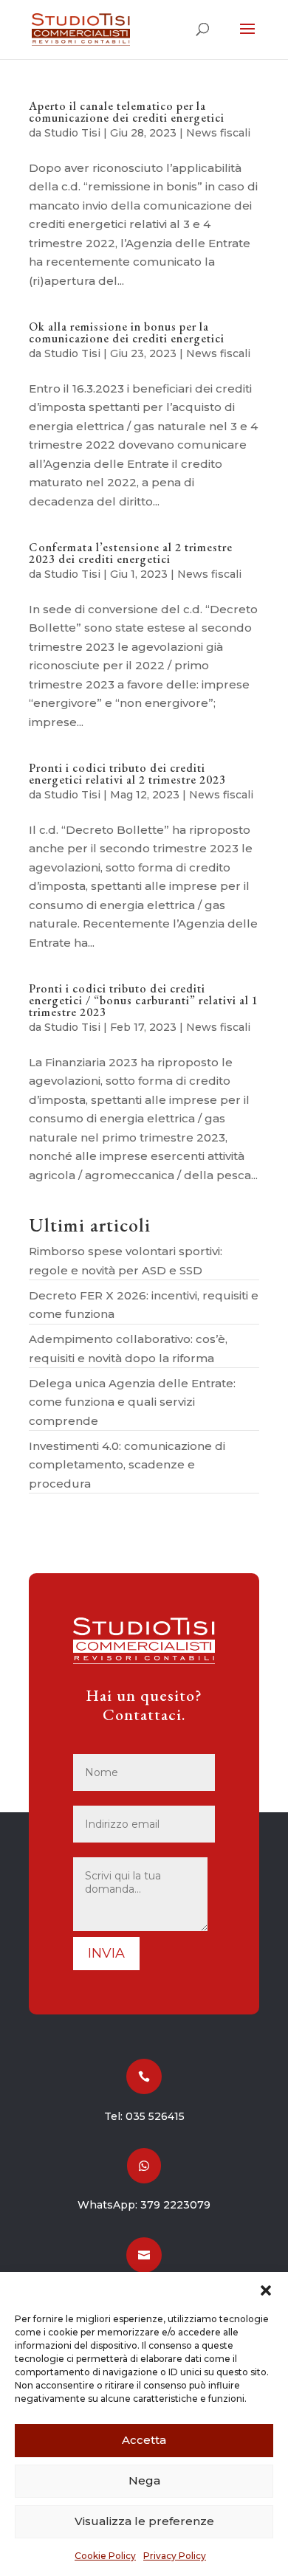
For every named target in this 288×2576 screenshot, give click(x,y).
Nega (144, 2480)
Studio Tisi (72, 133)
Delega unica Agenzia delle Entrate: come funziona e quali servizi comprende (132, 1402)
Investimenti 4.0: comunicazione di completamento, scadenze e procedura (127, 1465)
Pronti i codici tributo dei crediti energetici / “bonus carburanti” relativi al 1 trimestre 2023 (144, 1000)
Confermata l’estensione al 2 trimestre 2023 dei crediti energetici (131, 553)
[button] (266, 2290)
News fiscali (218, 133)
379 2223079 (175, 2205)
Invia (106, 1953)
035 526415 (155, 2116)
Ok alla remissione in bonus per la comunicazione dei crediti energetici (127, 332)
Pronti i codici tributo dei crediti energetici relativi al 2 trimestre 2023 (127, 774)
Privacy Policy (175, 2556)
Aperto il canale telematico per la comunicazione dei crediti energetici (127, 112)
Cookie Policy (105, 2556)
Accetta (144, 2440)
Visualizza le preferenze (144, 2521)
